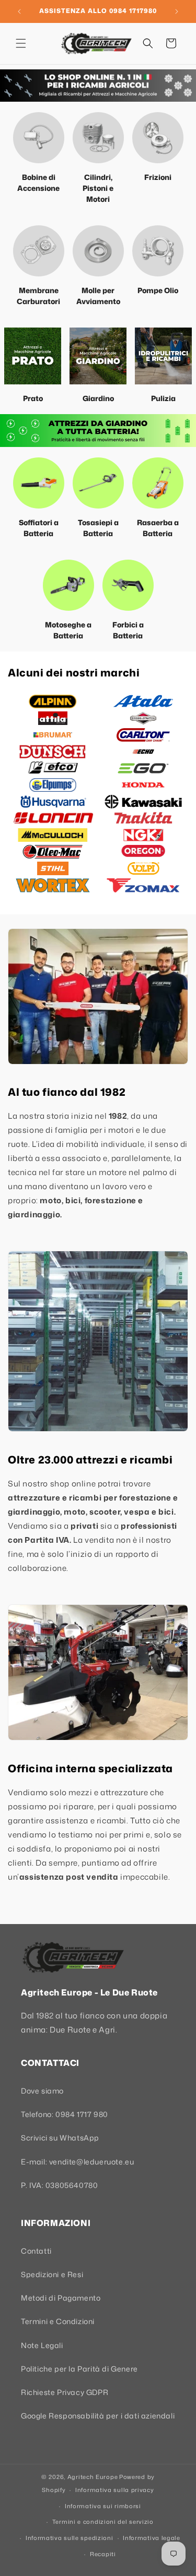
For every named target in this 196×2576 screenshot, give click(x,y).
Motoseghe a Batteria (68, 630)
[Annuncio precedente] (19, 11)
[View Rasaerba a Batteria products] (158, 483)
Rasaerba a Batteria (158, 528)
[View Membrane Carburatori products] (39, 251)
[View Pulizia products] (163, 356)
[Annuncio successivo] (177, 11)
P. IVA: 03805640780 (59, 2185)
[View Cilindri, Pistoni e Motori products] (98, 138)
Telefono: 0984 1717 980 (65, 2114)
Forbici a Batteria (128, 630)
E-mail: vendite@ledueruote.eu (77, 2162)
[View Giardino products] (98, 356)
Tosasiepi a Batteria (98, 528)
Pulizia (163, 398)
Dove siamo (42, 2091)
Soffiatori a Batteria (39, 528)
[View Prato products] (33, 356)
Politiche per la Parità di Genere (79, 2369)
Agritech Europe (93, 2477)
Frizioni (158, 177)
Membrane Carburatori (38, 296)
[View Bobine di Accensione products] (39, 138)
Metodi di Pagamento (61, 2298)
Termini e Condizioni (58, 2321)
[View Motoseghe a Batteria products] (68, 585)
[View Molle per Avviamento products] (98, 251)
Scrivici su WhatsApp (60, 2138)
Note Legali (42, 2345)
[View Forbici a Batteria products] (128, 585)
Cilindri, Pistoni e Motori (98, 188)
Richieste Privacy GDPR (65, 2392)
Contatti (36, 2251)
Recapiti (103, 2554)
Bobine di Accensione (38, 183)
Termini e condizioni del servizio (103, 2522)
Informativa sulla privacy (115, 2490)
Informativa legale (152, 2538)
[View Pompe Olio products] (158, 251)
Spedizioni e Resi (52, 2274)
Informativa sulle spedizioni (70, 2538)
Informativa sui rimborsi (103, 2506)
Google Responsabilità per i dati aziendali (98, 2416)
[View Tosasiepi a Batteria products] (98, 483)
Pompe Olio (158, 290)
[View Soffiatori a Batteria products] (39, 483)
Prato (33, 398)
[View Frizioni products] (158, 138)
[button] (21, 43)
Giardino (98, 398)
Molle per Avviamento (98, 296)
